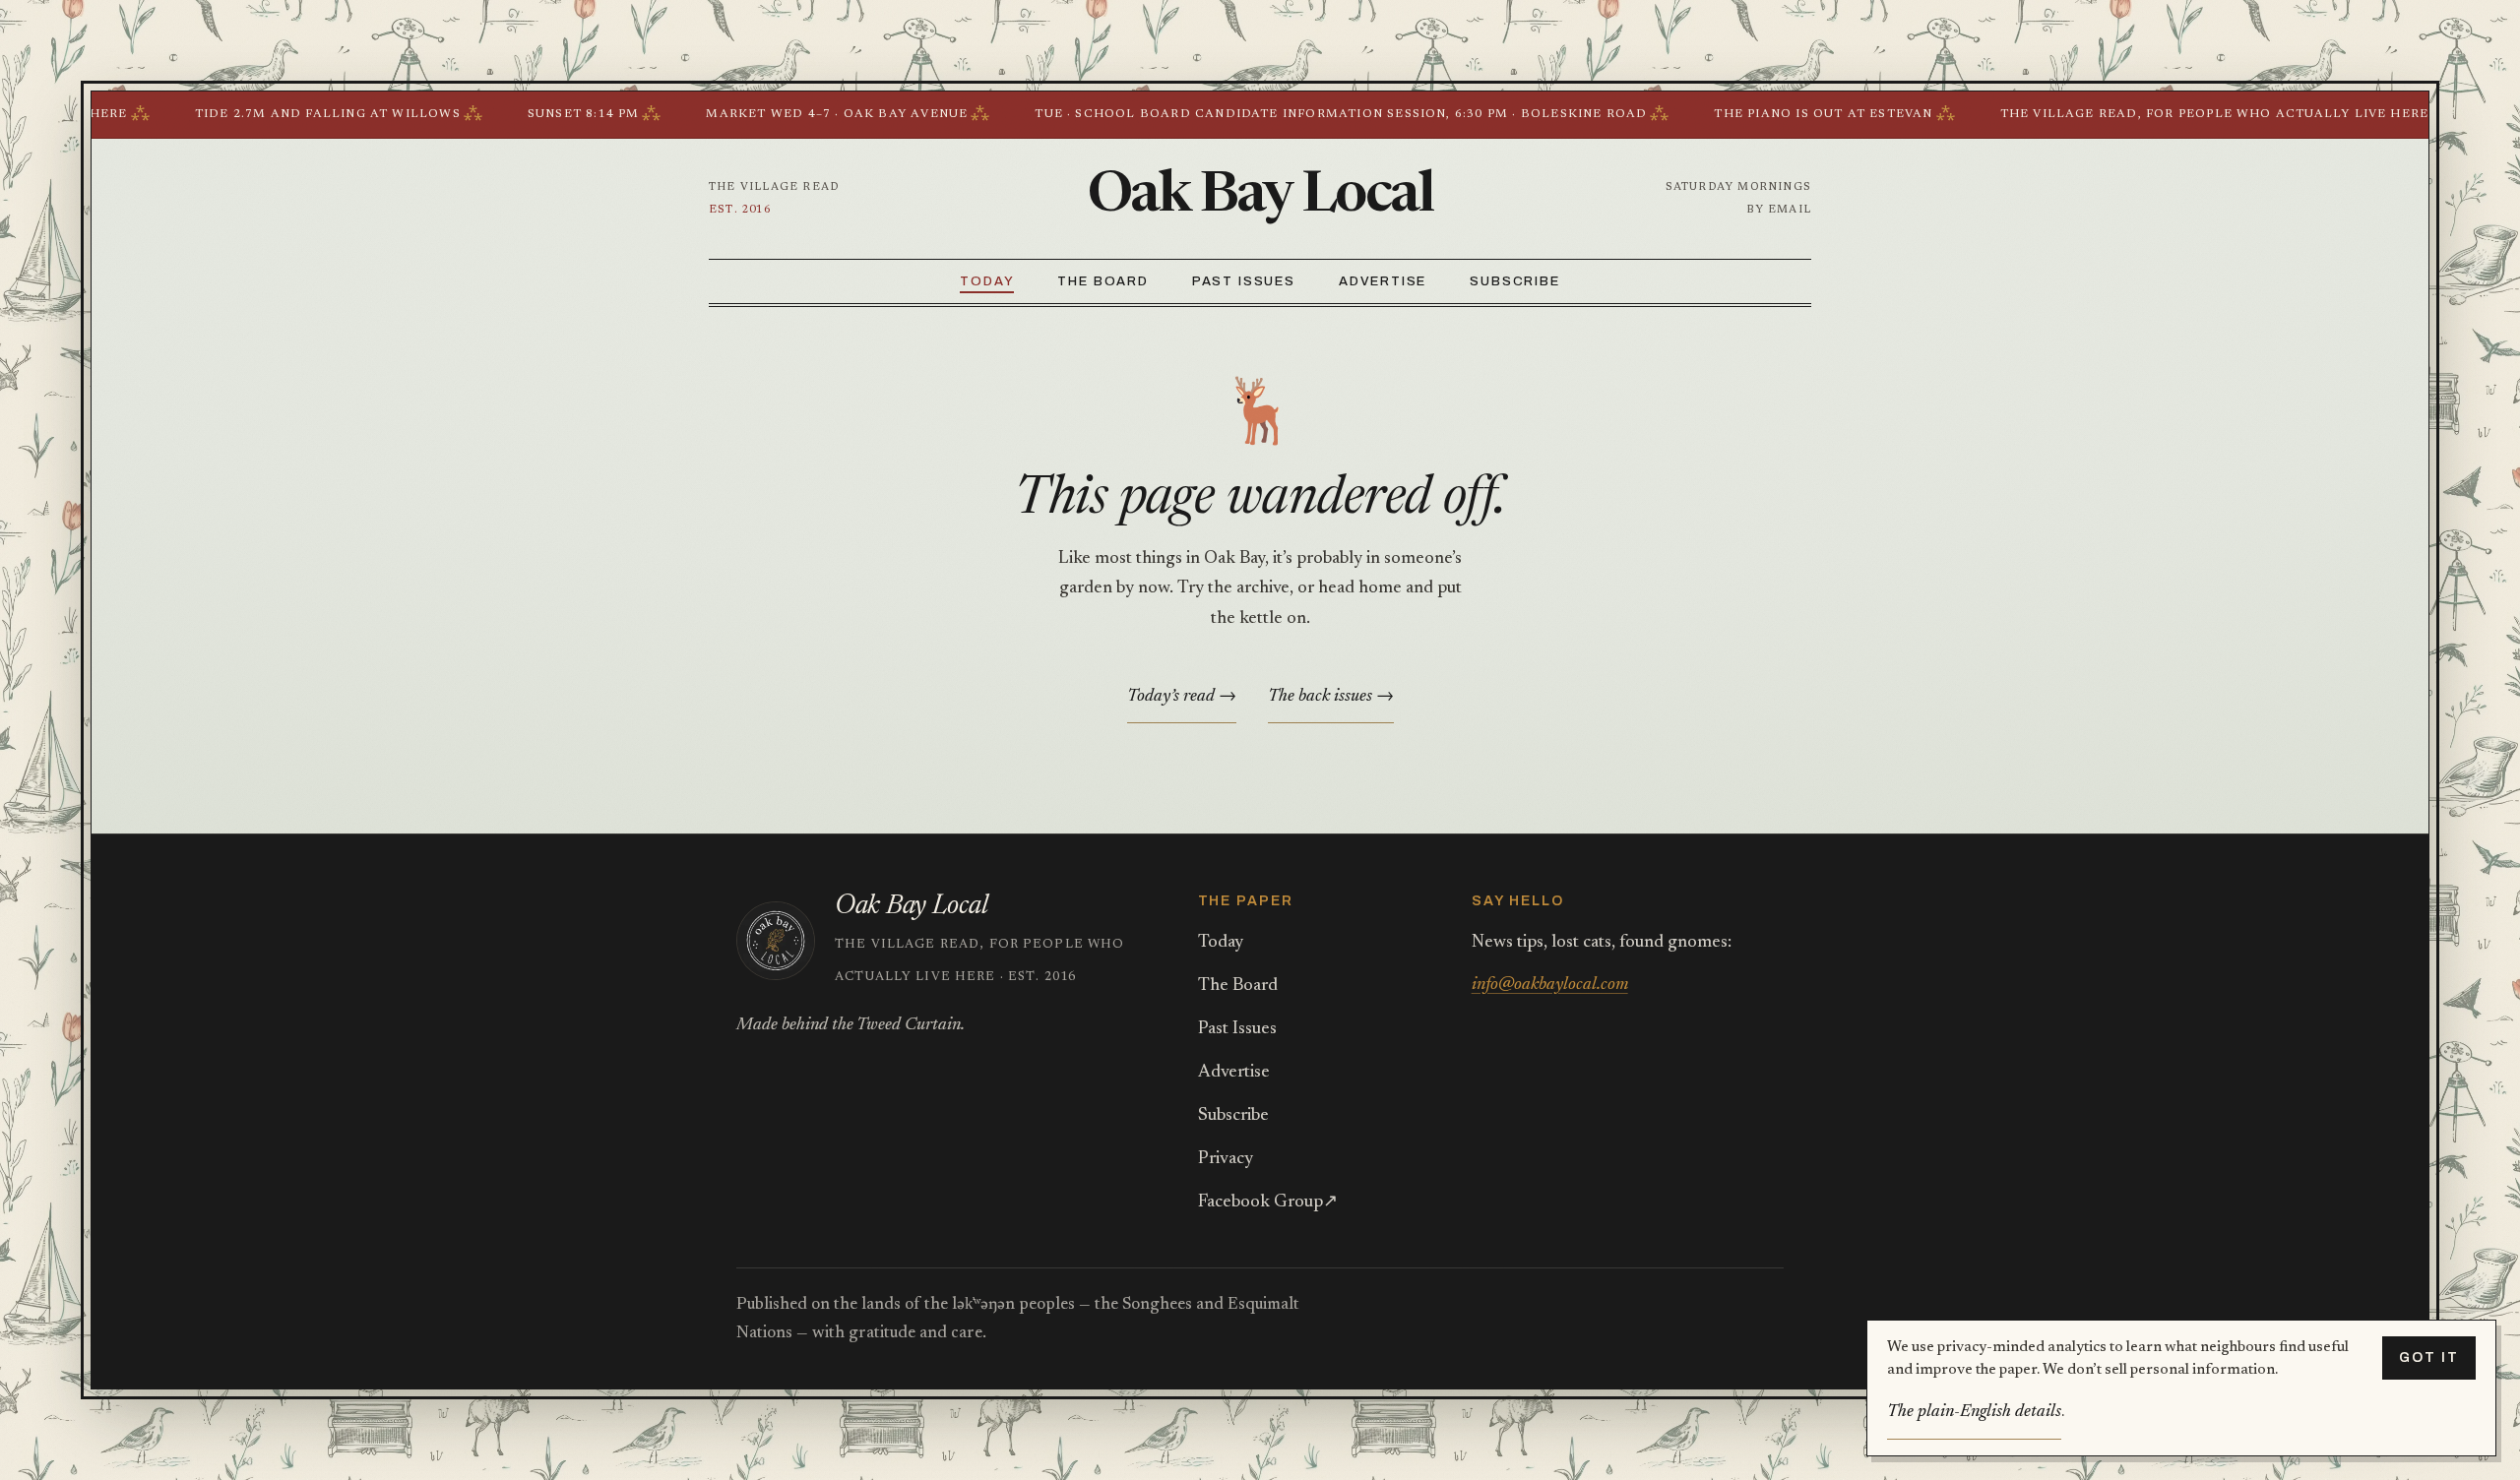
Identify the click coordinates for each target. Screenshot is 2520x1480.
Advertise (1383, 281)
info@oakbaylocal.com (1550, 985)
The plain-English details (1974, 1412)
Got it (2429, 1357)
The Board (1102, 281)
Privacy (1226, 1159)
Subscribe (1514, 281)
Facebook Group (1268, 1202)
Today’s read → (1182, 697)
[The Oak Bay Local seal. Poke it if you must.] (776, 941)
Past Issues (1244, 281)
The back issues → (1331, 697)
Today (987, 281)
